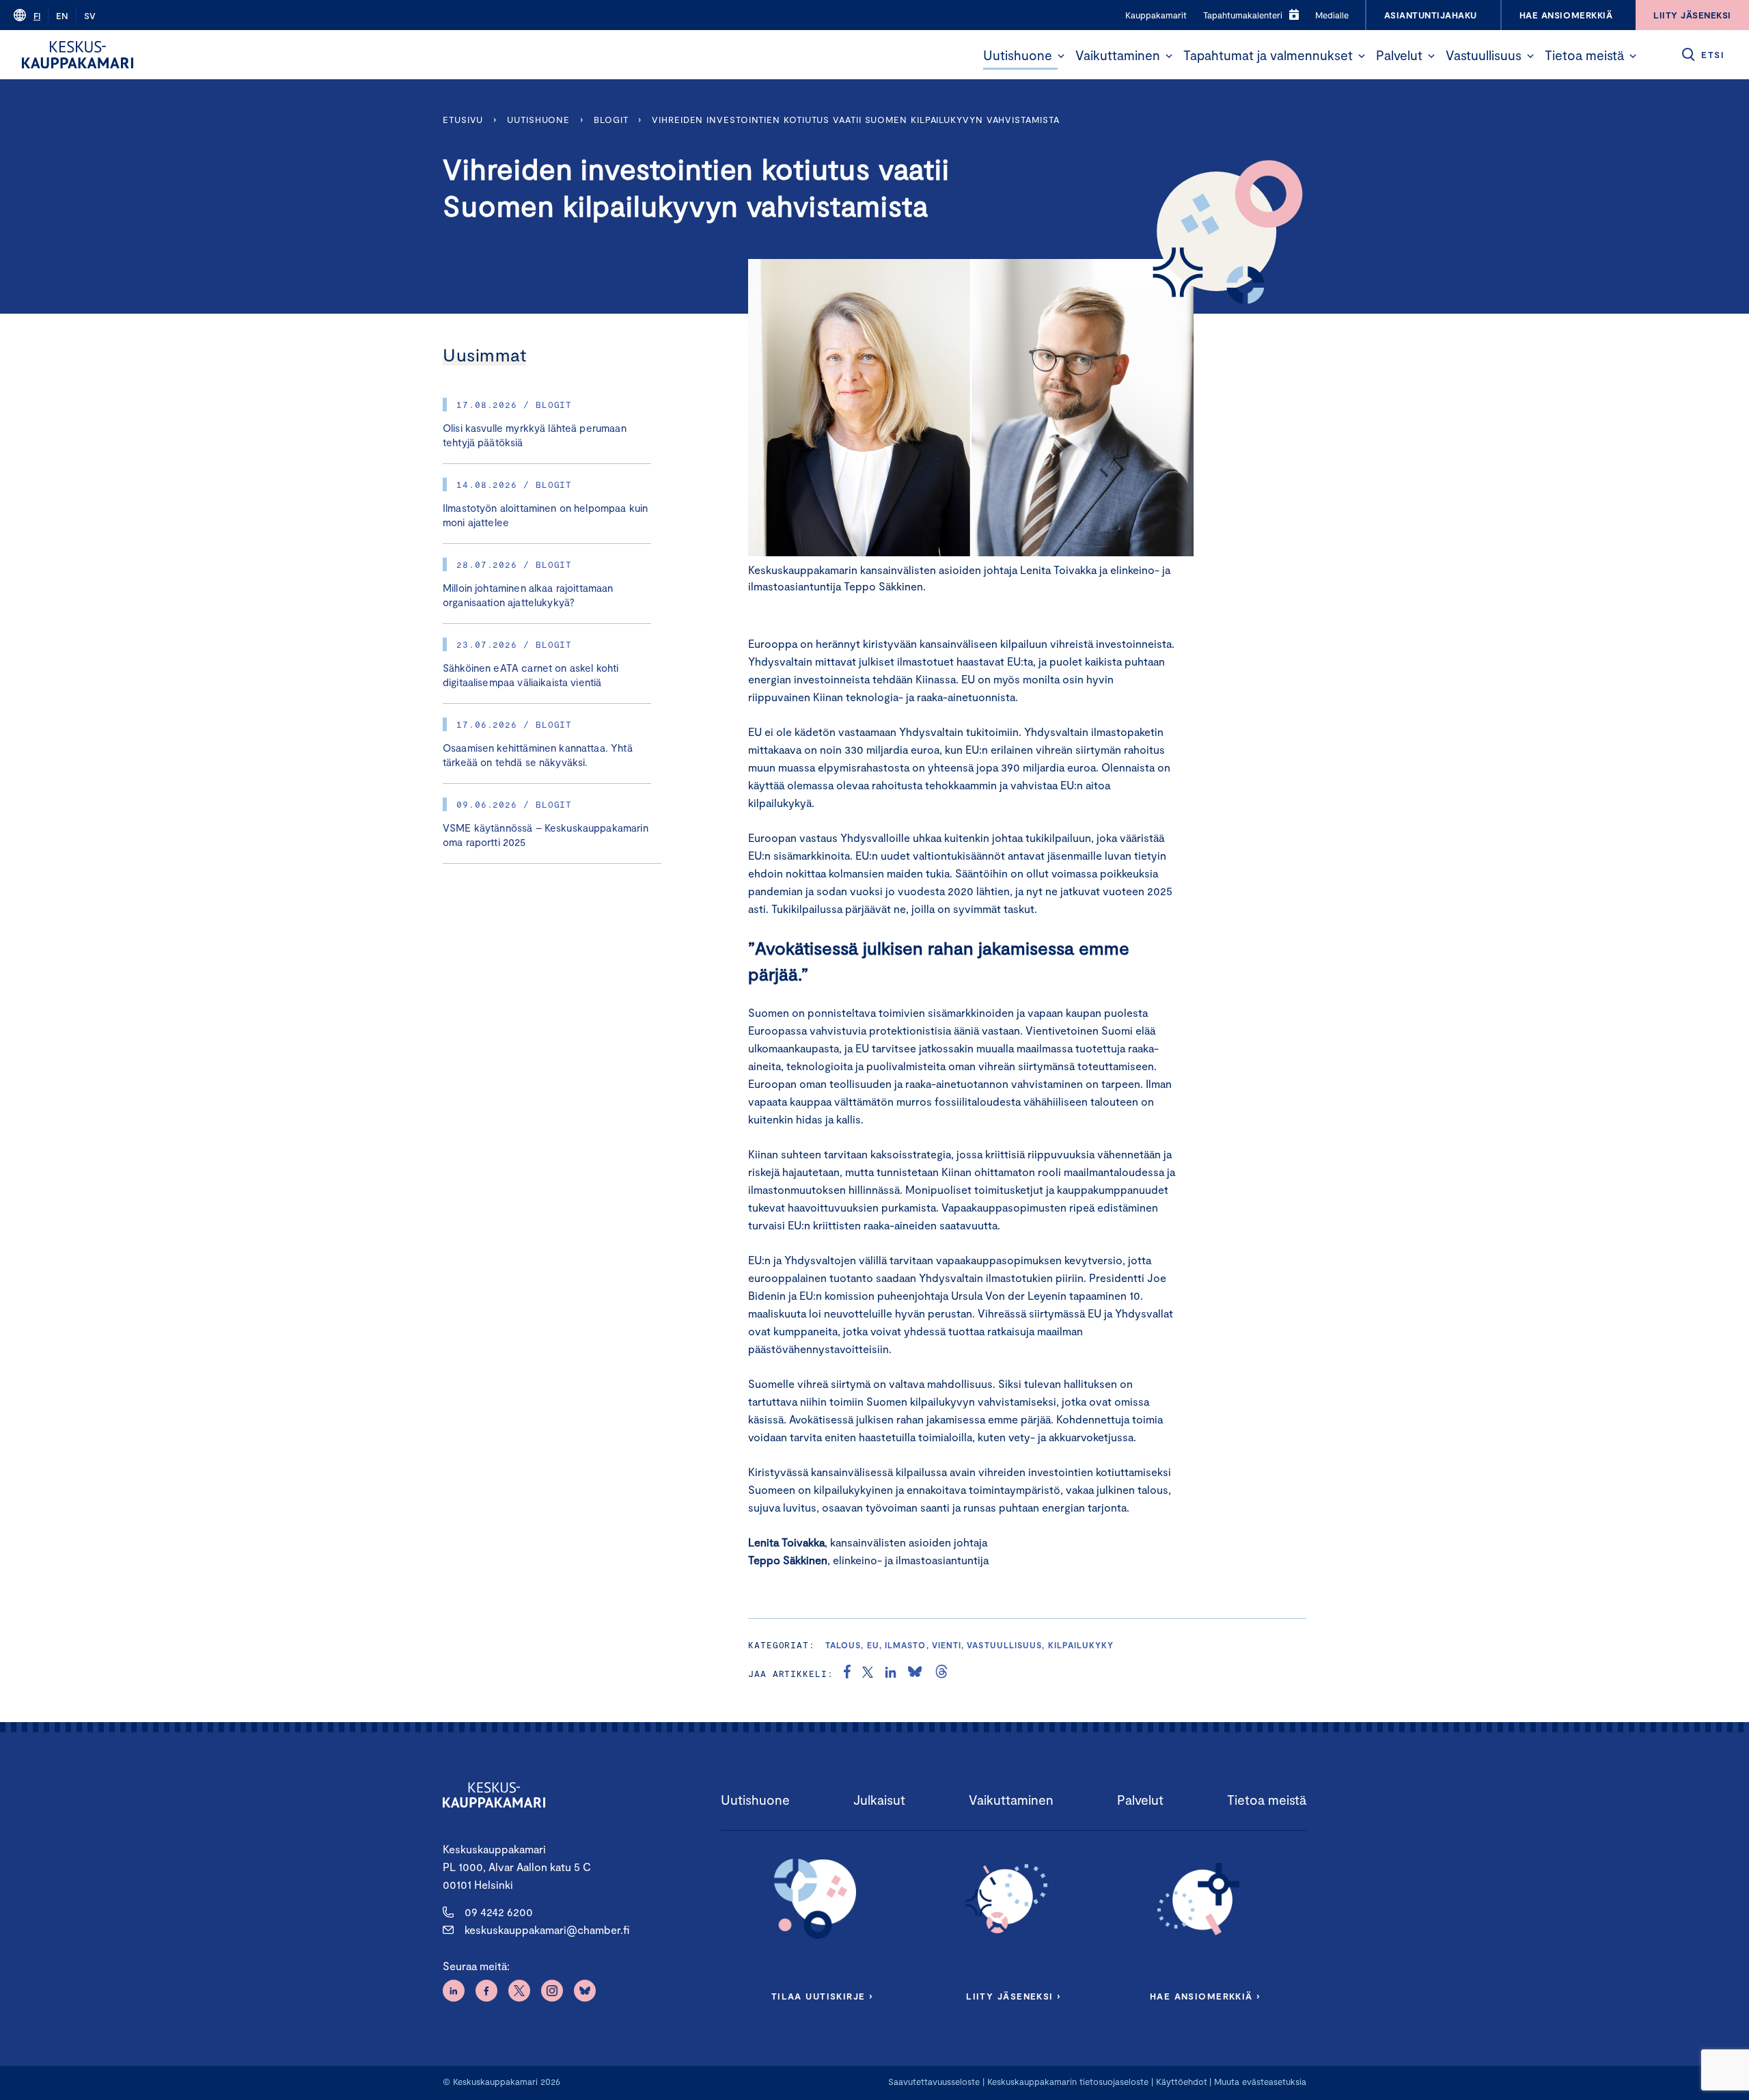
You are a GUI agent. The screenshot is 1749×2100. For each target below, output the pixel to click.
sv (90, 16)
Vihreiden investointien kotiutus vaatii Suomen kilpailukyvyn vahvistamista (855, 120)
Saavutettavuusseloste (934, 2082)
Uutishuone (1018, 55)
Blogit (611, 120)
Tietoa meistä (1584, 55)
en (62, 16)
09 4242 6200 (499, 1912)
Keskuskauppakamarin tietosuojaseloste (1066, 2082)
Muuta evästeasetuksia (1260, 2082)
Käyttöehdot (1182, 2082)
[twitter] (868, 1674)
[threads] (941, 1674)
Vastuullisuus (1484, 55)
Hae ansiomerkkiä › (1205, 1996)
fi (37, 16)
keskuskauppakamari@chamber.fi (547, 1929)
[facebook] (847, 1674)
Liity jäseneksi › (1013, 1996)
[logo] (78, 55)
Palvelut (1399, 55)
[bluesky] (915, 1674)
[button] (1061, 56)
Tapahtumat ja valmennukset (1268, 55)
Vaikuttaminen (1118, 55)
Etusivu (463, 120)
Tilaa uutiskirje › (822, 1996)
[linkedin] (891, 1674)
